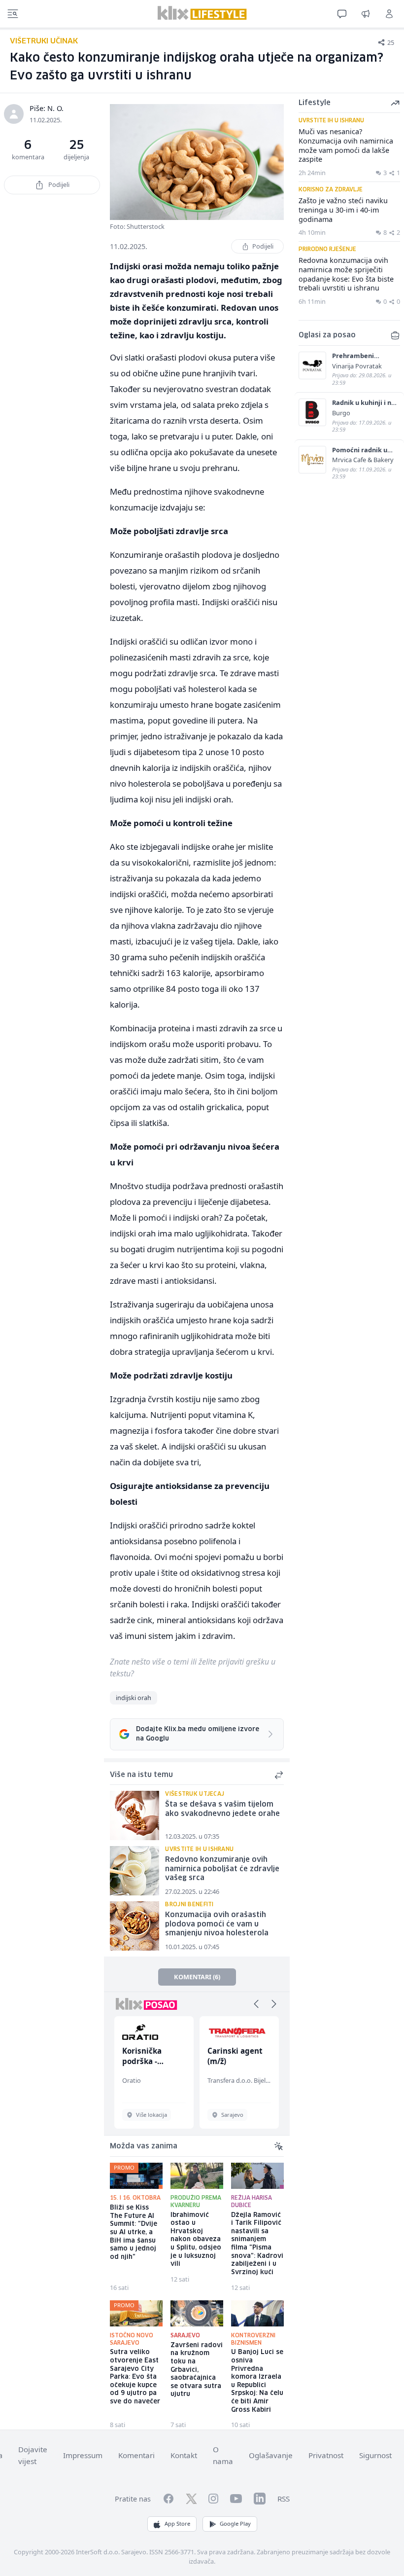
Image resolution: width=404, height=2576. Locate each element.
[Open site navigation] (13, 14)
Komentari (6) (197, 1977)
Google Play (235, 2523)
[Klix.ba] (202, 13)
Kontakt (184, 2455)
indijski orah (134, 1698)
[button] (256, 2004)
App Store (177, 2523)
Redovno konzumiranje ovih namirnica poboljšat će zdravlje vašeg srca (222, 1869)
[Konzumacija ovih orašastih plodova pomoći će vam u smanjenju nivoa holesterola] (135, 1926)
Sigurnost (375, 2455)
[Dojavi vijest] (366, 14)
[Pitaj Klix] (342, 14)
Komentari (136, 2455)
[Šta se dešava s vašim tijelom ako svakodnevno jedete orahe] (135, 1815)
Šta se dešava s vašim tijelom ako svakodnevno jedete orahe (222, 1809)
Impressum (83, 2455)
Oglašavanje (271, 2455)
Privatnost (326, 2455)
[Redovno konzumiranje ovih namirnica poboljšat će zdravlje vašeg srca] (135, 1871)
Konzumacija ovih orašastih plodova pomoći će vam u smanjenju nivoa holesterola (217, 1924)
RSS (284, 2499)
